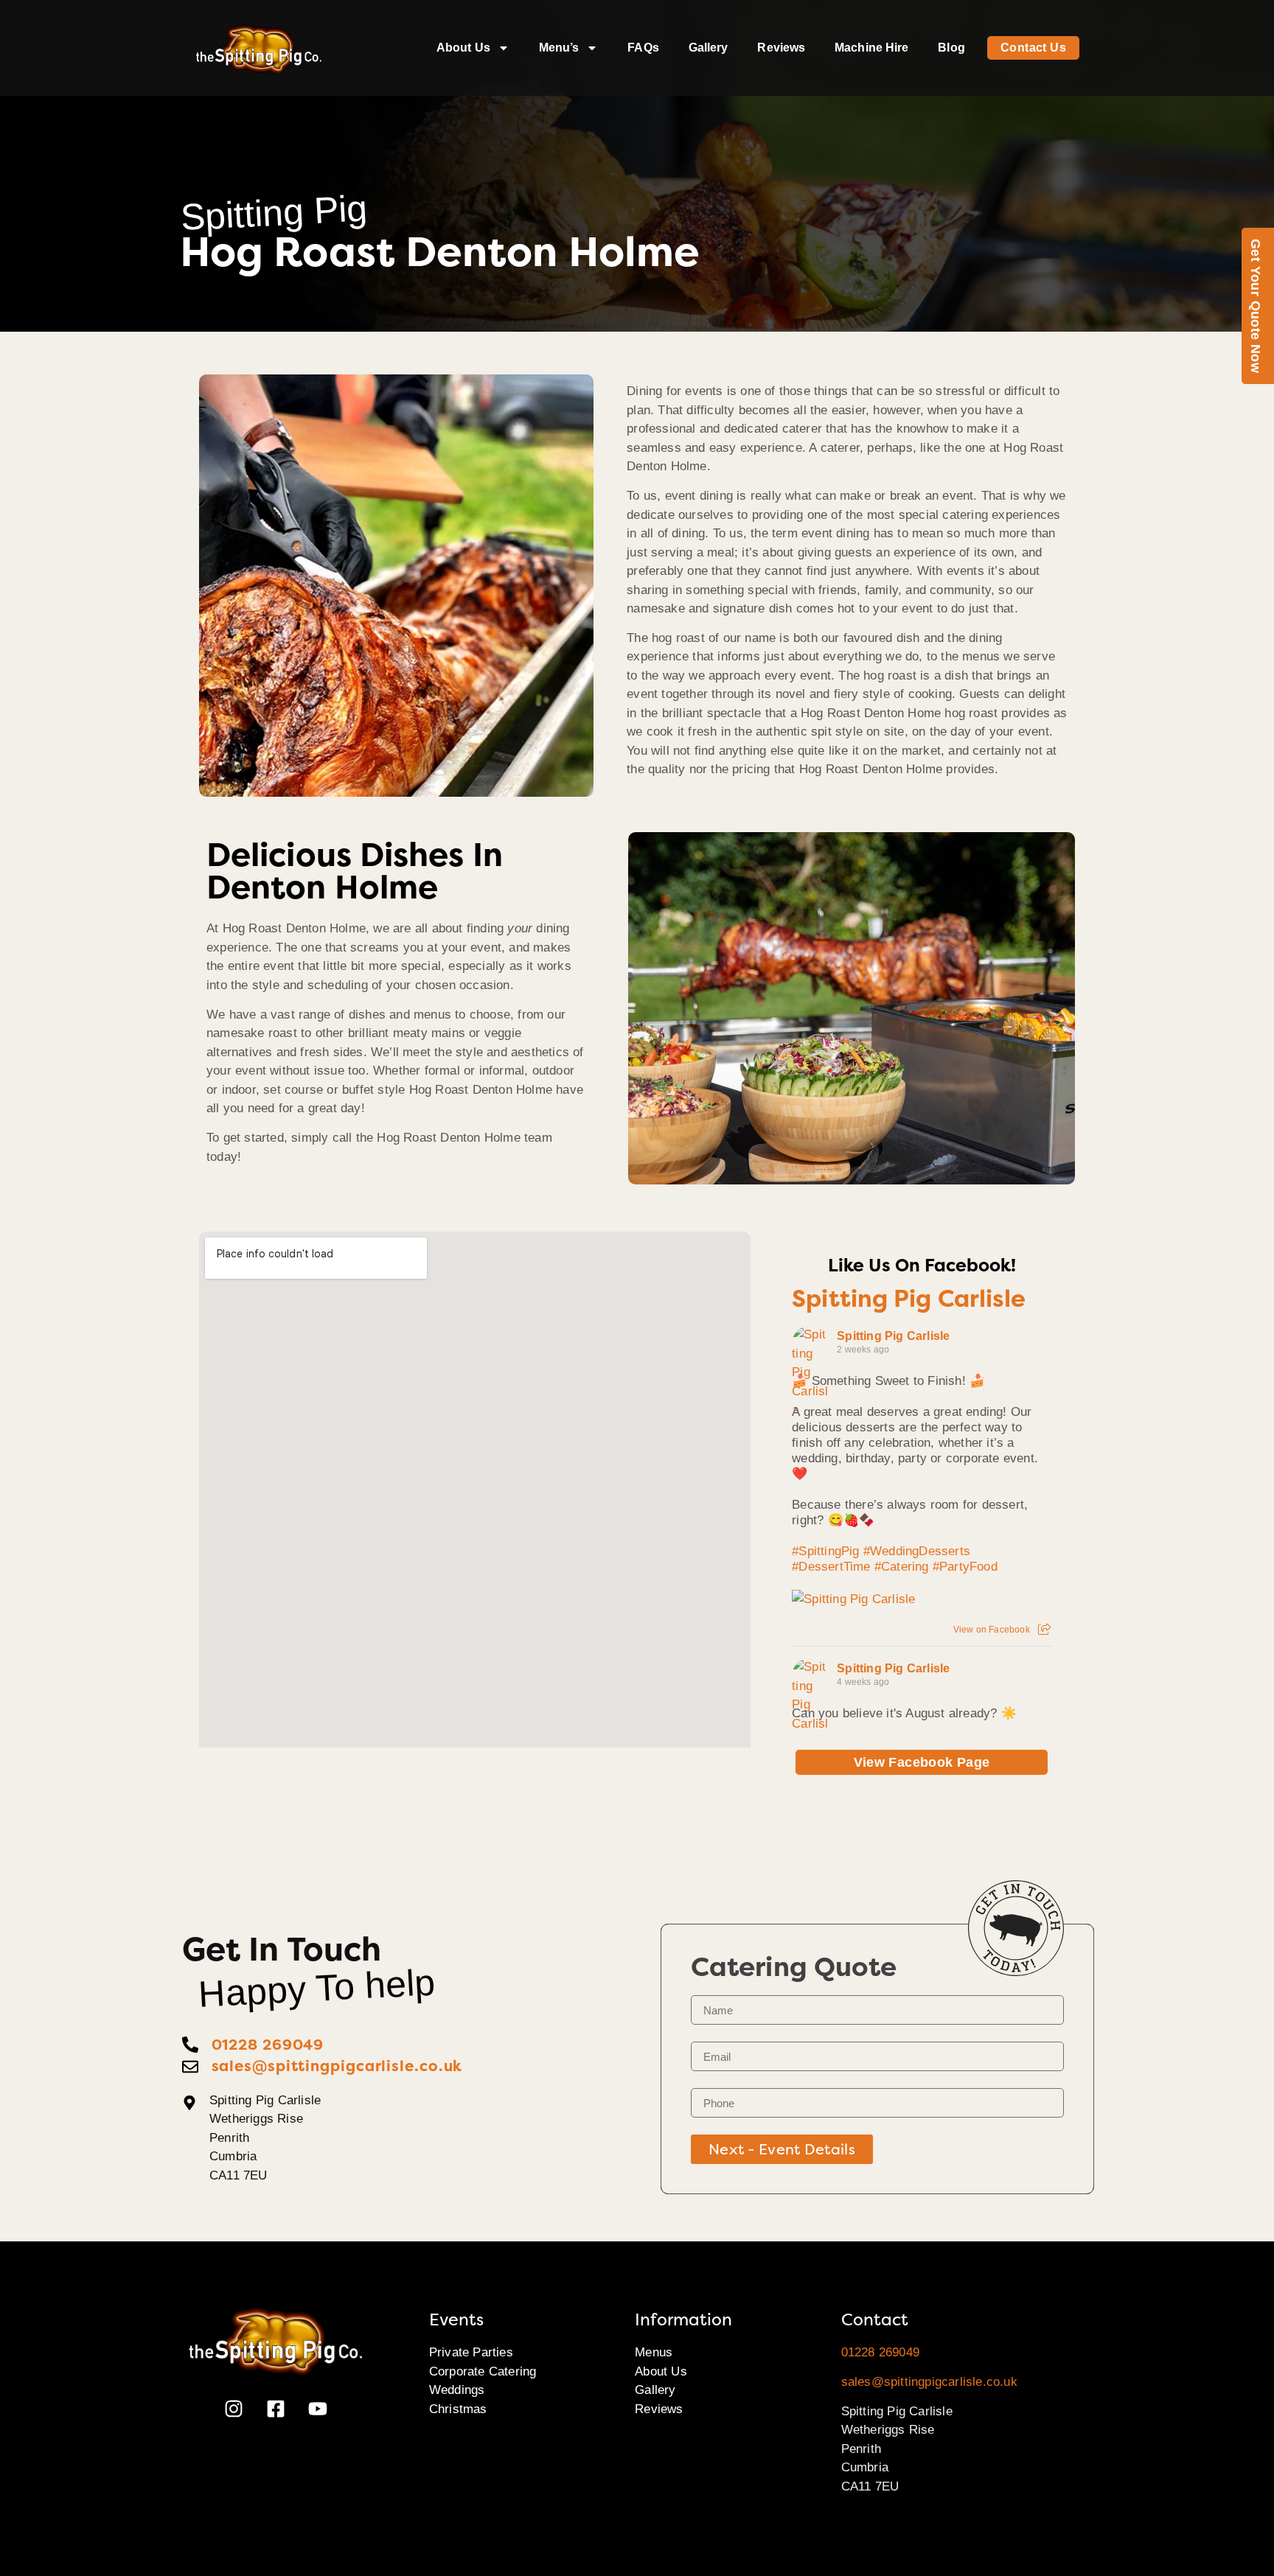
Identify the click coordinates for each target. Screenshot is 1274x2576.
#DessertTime (831, 1567)
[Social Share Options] (1044, 1630)
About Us (463, 48)
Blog (951, 48)
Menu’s (559, 48)
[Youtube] (318, 2409)
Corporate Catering (483, 2371)
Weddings (457, 2390)
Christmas (458, 2409)
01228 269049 (880, 2352)
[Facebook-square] (276, 2409)
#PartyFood (965, 1567)
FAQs (643, 48)
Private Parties (471, 2352)
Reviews (781, 48)
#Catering (902, 1567)
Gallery (709, 48)
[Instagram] (234, 2409)
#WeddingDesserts (917, 1551)
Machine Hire (871, 48)
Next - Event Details (782, 2149)
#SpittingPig (825, 1551)
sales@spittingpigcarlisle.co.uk (929, 2382)
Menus (654, 2352)
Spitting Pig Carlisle (909, 1299)
